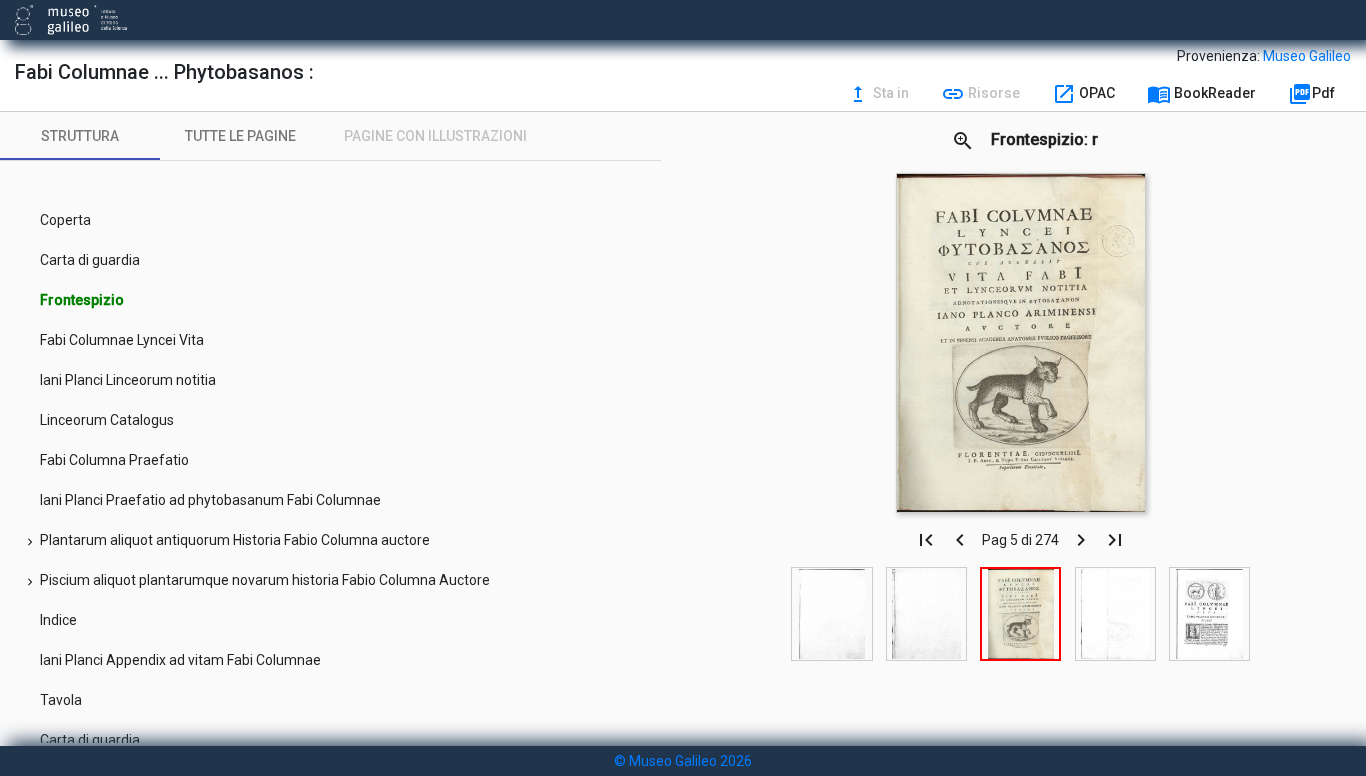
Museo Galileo (1307, 56)
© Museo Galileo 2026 (683, 761)
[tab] (80, 136)
